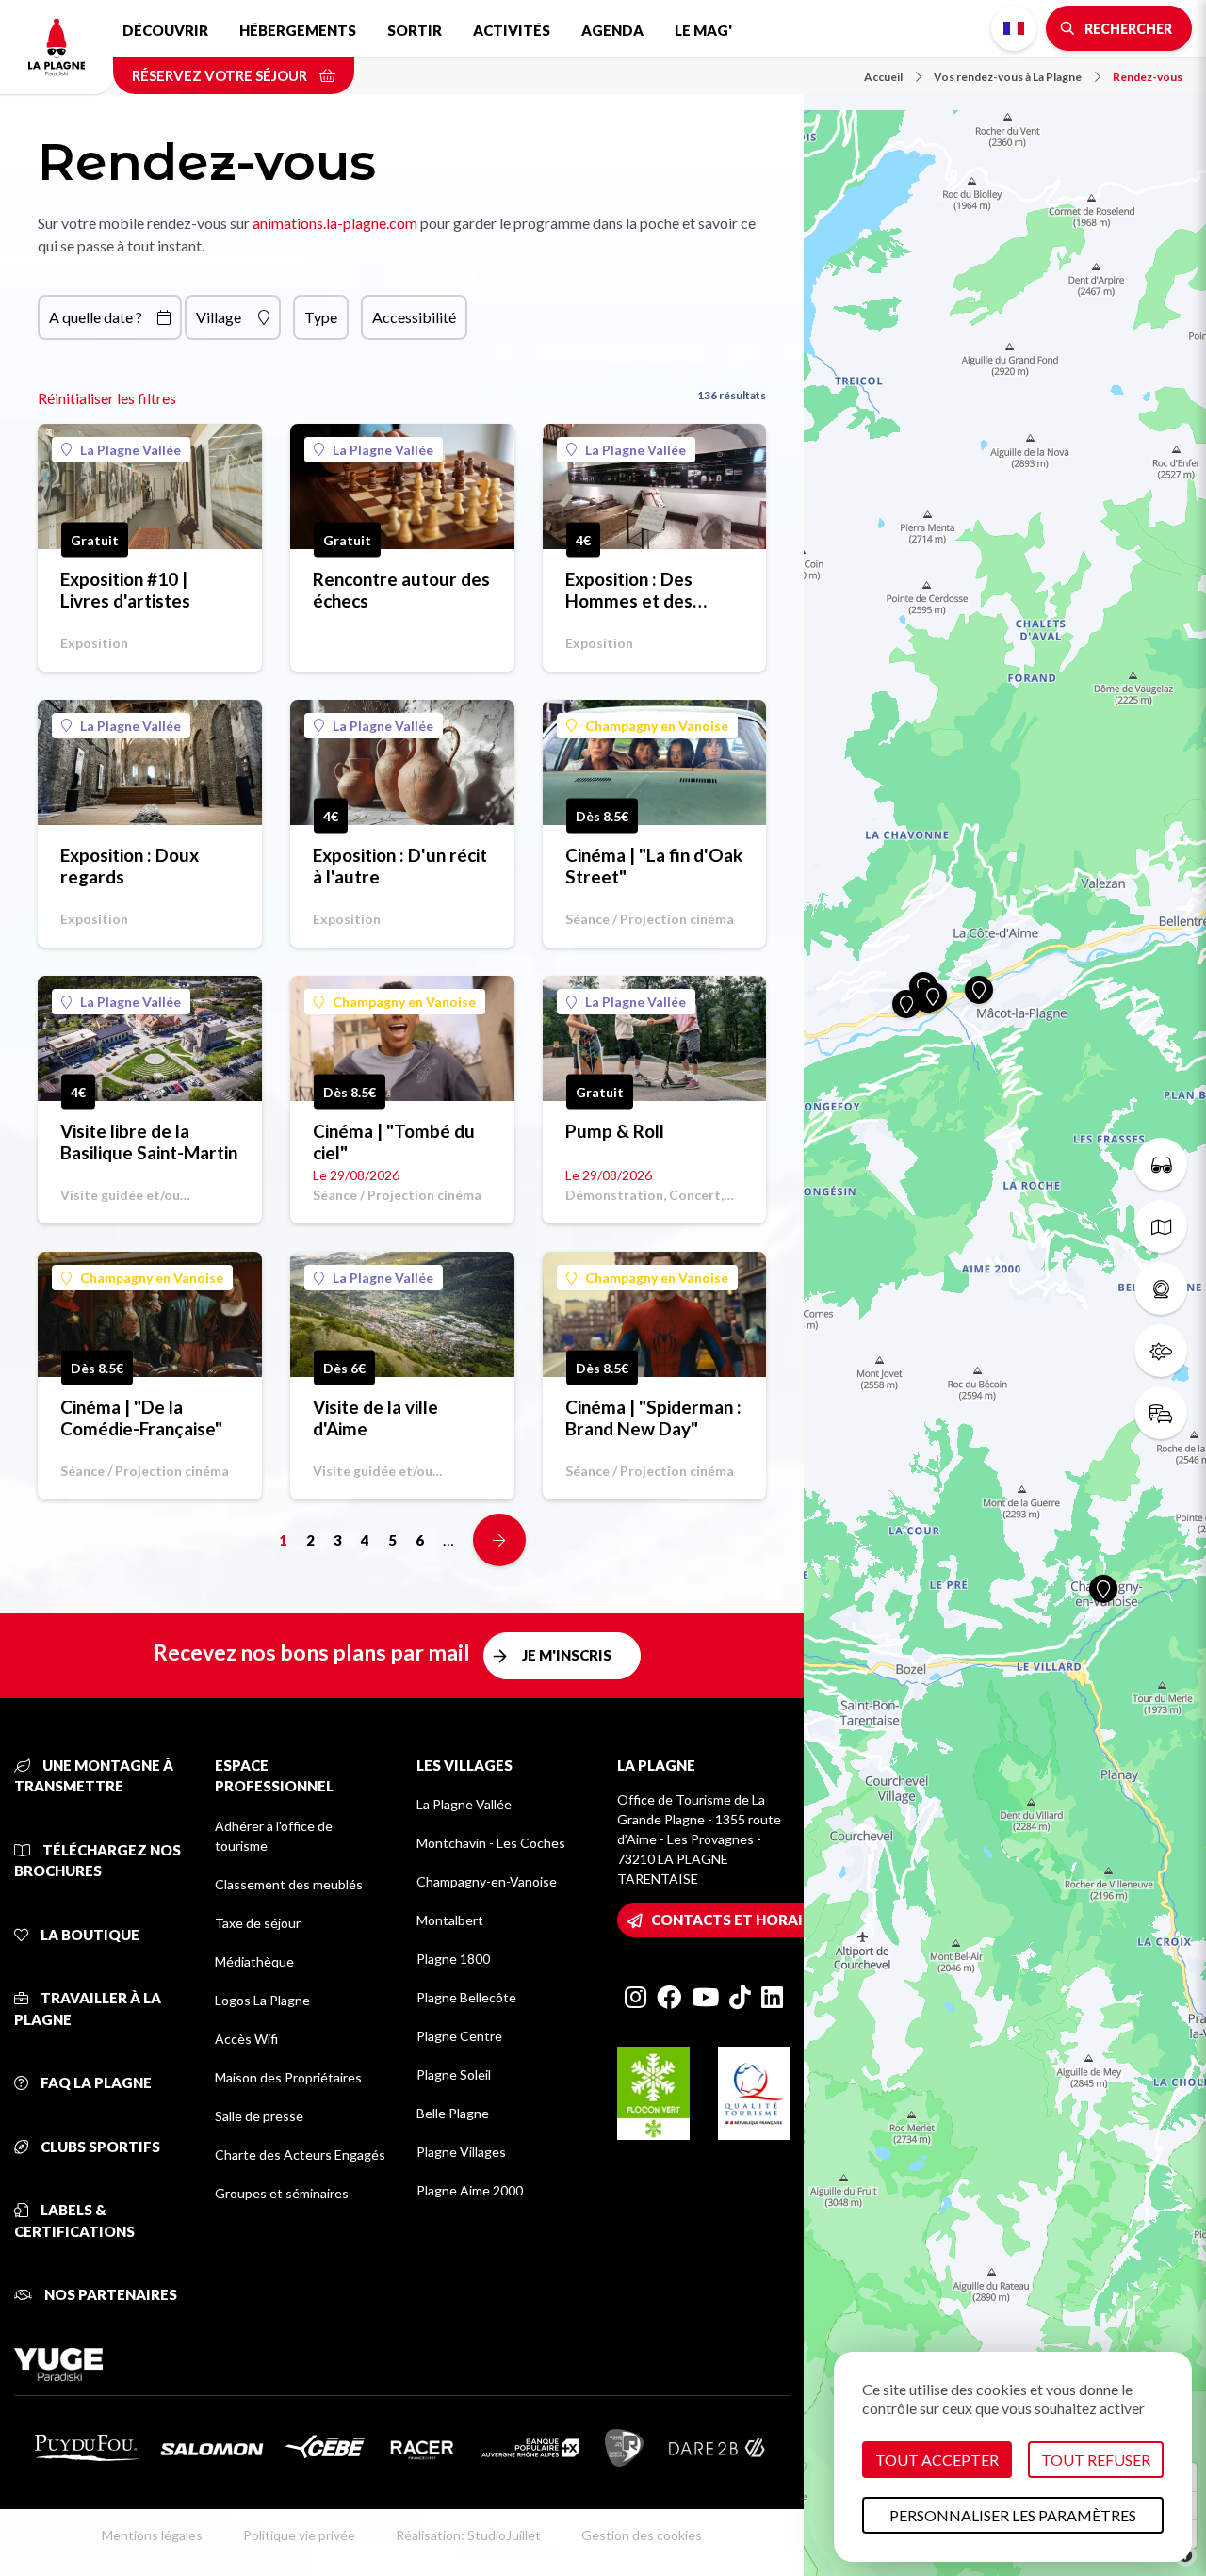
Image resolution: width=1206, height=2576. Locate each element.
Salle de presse (259, 2116)
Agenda (612, 30)
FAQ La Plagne (95, 2082)
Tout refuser (1096, 2460)
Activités (512, 30)
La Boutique (89, 1935)
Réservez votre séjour (221, 75)
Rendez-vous (1148, 77)
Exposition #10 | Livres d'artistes (125, 590)
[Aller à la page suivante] (499, 1540)
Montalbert (450, 1920)
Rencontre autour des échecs (401, 590)
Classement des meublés (289, 1884)
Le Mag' (703, 30)
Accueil (883, 77)
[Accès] (1161, 1413)
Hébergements (298, 30)
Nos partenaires (109, 2294)
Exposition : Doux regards (130, 866)
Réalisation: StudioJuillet (468, 2535)
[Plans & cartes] (1161, 1226)
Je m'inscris (567, 1655)
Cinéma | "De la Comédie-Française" (141, 1418)
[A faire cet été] (1161, 1164)
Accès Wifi (246, 2039)
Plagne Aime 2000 (470, 2190)
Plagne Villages (461, 2152)
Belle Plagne (453, 2113)
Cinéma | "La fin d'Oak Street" (654, 866)
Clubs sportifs (99, 2147)
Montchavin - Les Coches (491, 1843)
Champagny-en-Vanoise (487, 1881)
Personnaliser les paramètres (1013, 2515)
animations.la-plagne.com (335, 223)
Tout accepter (937, 2460)
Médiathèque (254, 1961)
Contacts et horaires (740, 1920)
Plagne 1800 (453, 1959)
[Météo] (1161, 1351)
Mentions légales (152, 2535)
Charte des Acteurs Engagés (300, 2155)
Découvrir (165, 30)
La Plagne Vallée (130, 450)
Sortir (415, 30)
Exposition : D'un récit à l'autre (400, 866)
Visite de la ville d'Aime (375, 1418)
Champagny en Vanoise (657, 726)
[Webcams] (1161, 1288)
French (1014, 28)
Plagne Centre (459, 2036)
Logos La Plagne (262, 2000)
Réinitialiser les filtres (107, 398)
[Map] (1005, 1288)
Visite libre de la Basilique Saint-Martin (149, 1142)
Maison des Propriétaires (288, 2077)
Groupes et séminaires (282, 2193)
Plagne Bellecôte (466, 1997)
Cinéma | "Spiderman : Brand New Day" (653, 1418)
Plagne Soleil (454, 2074)
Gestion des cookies (642, 2535)
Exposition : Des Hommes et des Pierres (629, 590)
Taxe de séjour (258, 1923)
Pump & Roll (615, 1131)
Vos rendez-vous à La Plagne (1008, 77)
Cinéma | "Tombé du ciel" (394, 1142)
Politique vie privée (299, 2535)
